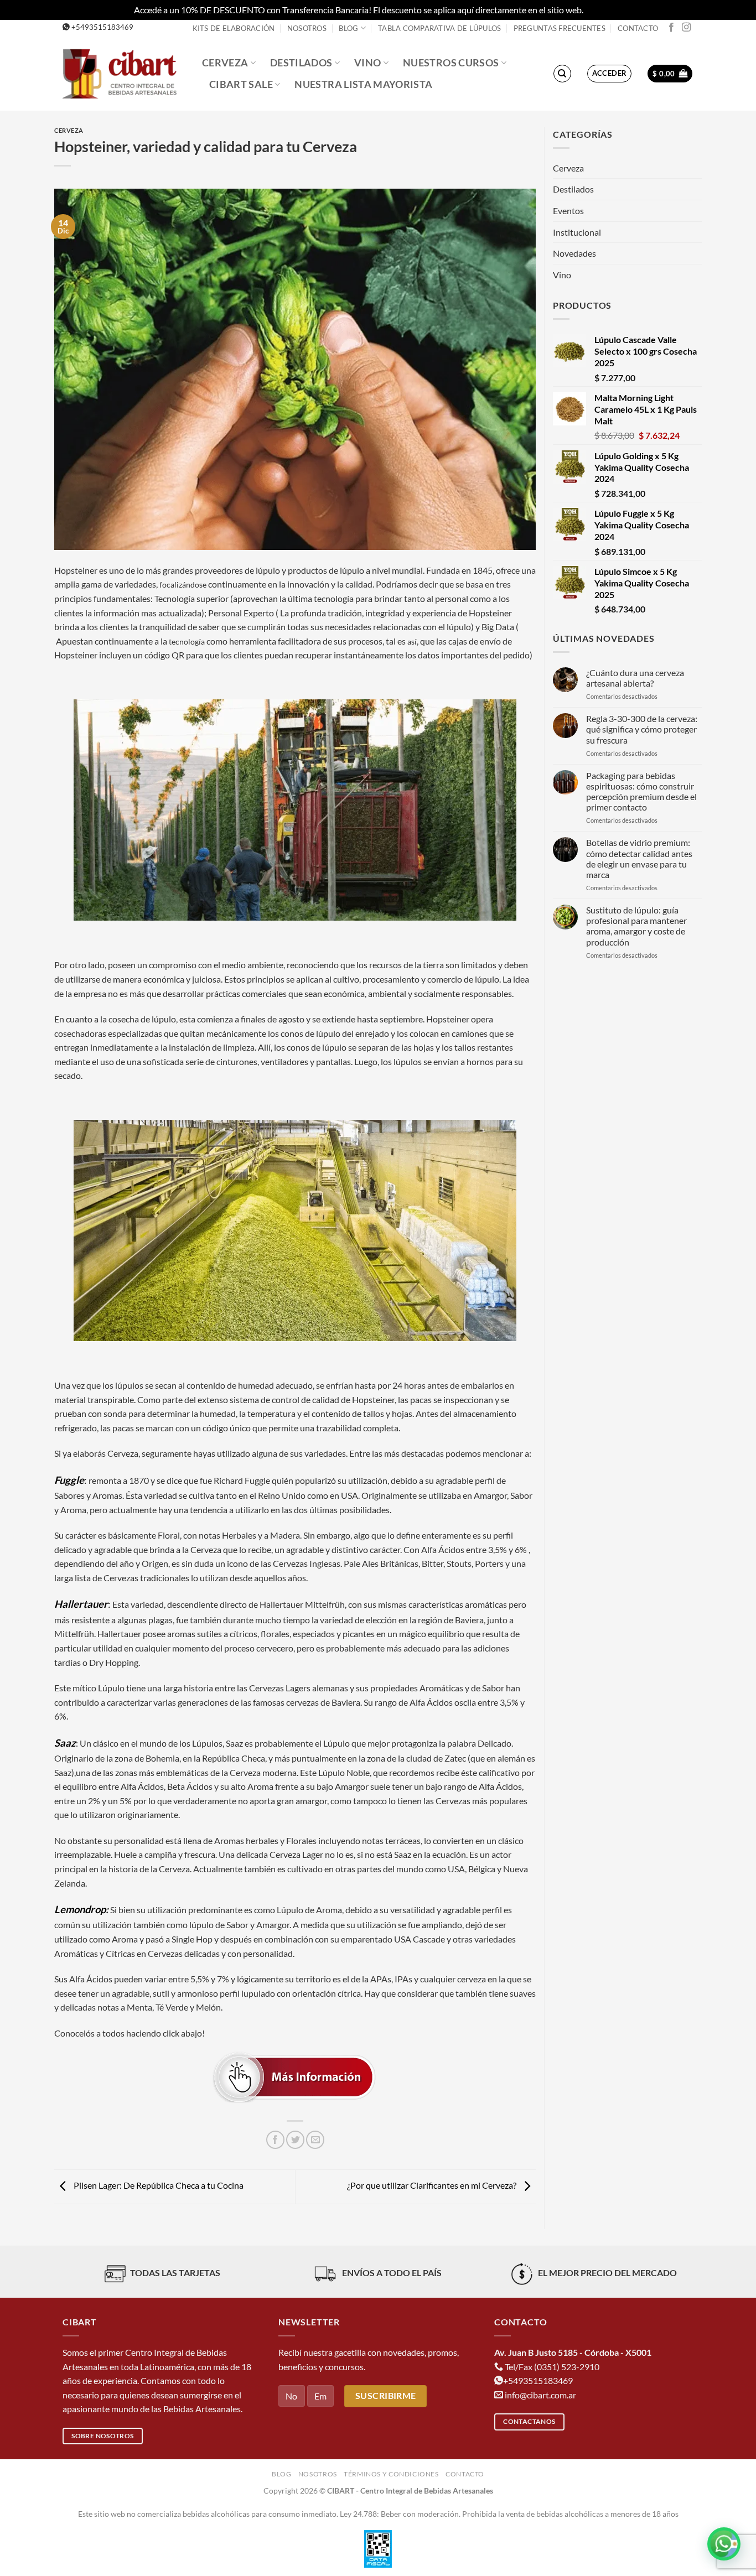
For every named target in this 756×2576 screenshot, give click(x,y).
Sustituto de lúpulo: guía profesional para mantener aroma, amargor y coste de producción (636, 926)
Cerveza (225, 63)
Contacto (638, 28)
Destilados (301, 63)
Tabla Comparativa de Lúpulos (439, 28)
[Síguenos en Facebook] (671, 28)
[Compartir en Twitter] (295, 2140)
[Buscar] (562, 74)
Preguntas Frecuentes (560, 28)
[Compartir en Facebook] (275, 2140)
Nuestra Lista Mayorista (363, 84)
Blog (348, 28)
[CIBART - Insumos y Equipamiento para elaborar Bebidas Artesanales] (124, 73)
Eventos (568, 211)
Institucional (577, 232)
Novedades (574, 253)
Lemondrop (80, 1909)
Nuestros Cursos (451, 63)
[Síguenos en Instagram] (686, 28)
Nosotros (307, 28)
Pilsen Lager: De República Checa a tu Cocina (158, 2186)
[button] (610, 74)
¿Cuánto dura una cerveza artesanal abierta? (635, 678)
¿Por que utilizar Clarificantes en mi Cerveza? (433, 2186)
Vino (367, 63)
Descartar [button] (604, 10)
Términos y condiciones (391, 2474)
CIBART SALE (241, 84)
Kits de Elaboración (234, 28)
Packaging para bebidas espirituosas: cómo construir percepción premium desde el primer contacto (641, 791)
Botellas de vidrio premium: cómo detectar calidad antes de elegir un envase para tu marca (639, 858)
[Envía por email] (315, 2140)
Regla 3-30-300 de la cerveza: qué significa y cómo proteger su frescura (642, 729)
